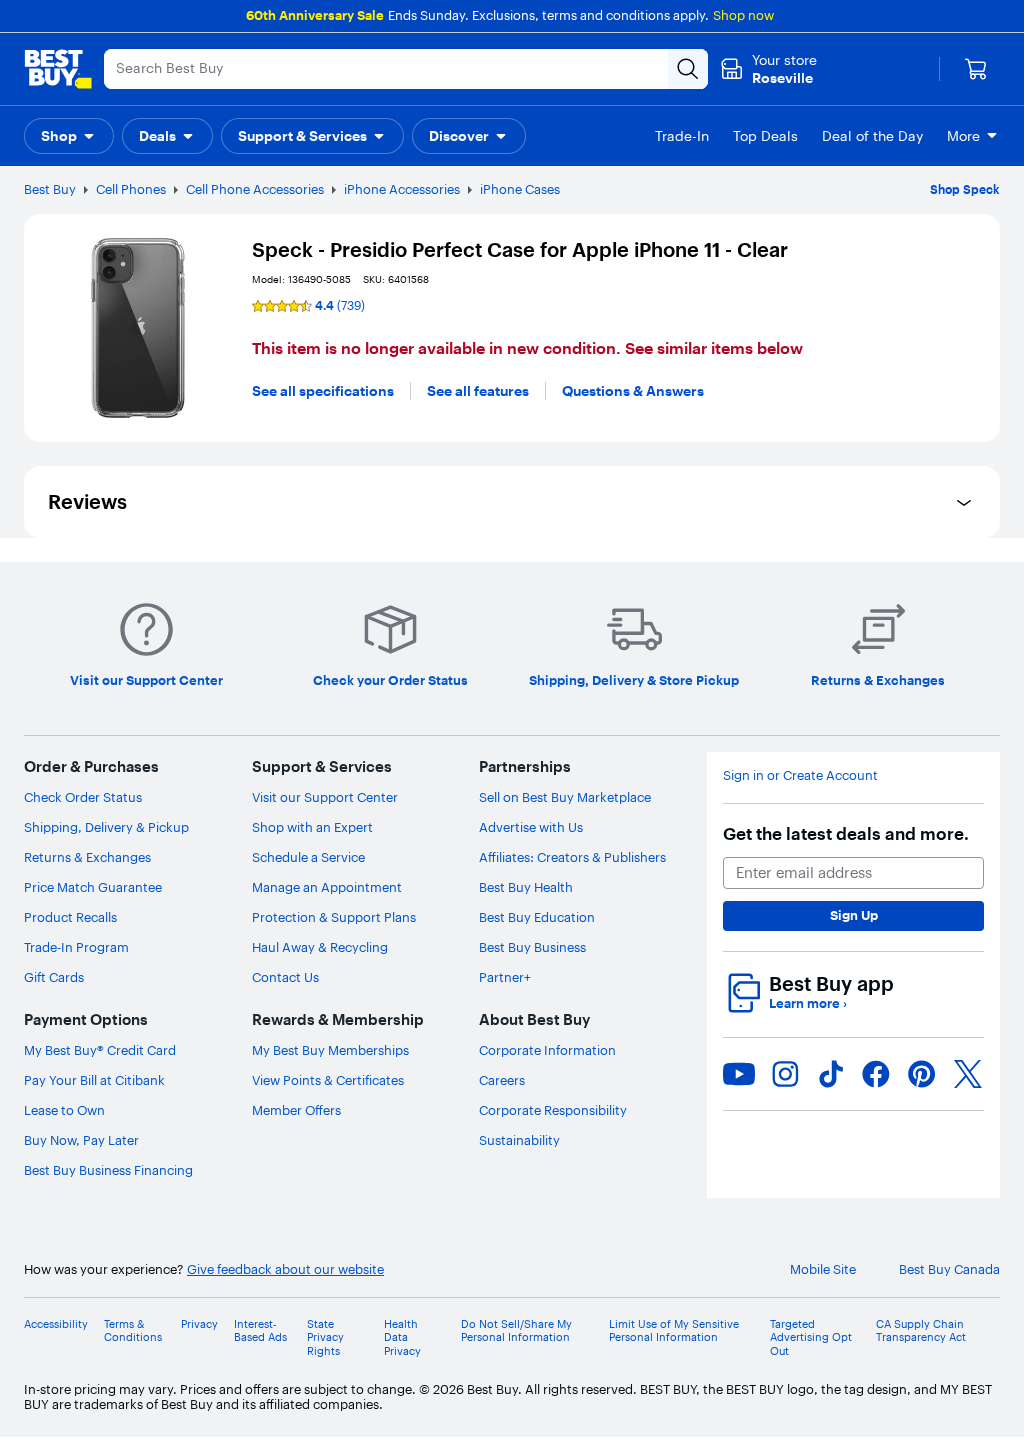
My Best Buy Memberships (330, 1050)
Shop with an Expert (312, 827)
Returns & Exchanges (87, 857)
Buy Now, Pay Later (81, 1140)
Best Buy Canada (949, 1269)
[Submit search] (688, 69)
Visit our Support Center (325, 797)
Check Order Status (83, 797)
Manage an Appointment (327, 887)
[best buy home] (58, 69)
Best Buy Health (526, 887)
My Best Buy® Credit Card (100, 1050)
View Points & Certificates (328, 1080)
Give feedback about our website (285, 1269)
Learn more (808, 1003)
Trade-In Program (76, 947)
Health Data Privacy (402, 1337)
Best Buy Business (532, 947)
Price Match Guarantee (93, 887)
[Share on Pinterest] (922, 1074)
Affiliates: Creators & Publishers (572, 857)
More (963, 136)
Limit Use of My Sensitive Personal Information (674, 1331)
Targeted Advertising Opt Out (811, 1337)
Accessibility (56, 1324)
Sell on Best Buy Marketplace (565, 797)
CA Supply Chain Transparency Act (921, 1331)
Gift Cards (54, 977)
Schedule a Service (308, 857)
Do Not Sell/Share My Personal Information (516, 1331)
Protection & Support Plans (334, 917)
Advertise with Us (531, 827)
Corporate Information (547, 1050)
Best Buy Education (537, 917)
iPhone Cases (520, 189)
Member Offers (296, 1110)
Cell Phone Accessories (255, 189)
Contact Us (285, 977)
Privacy (199, 1324)
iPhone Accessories (402, 189)
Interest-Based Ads (260, 1331)
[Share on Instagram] (785, 1074)
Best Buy (50, 189)
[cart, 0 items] (976, 69)
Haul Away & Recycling (320, 947)
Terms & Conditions (133, 1331)
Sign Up (854, 915)
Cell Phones (131, 189)
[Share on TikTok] (831, 1074)
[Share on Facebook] (876, 1074)
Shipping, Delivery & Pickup (106, 827)
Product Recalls (70, 917)
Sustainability (519, 1140)
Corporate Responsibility (553, 1110)
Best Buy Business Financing (108, 1170)
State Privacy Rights (325, 1337)
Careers (502, 1080)
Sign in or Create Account (800, 775)
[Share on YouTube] (739, 1074)
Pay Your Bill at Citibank (94, 1080)
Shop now (743, 15)
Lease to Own (64, 1110)
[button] (69, 136)
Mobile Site (823, 1269)
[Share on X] (968, 1074)
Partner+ (505, 977)
